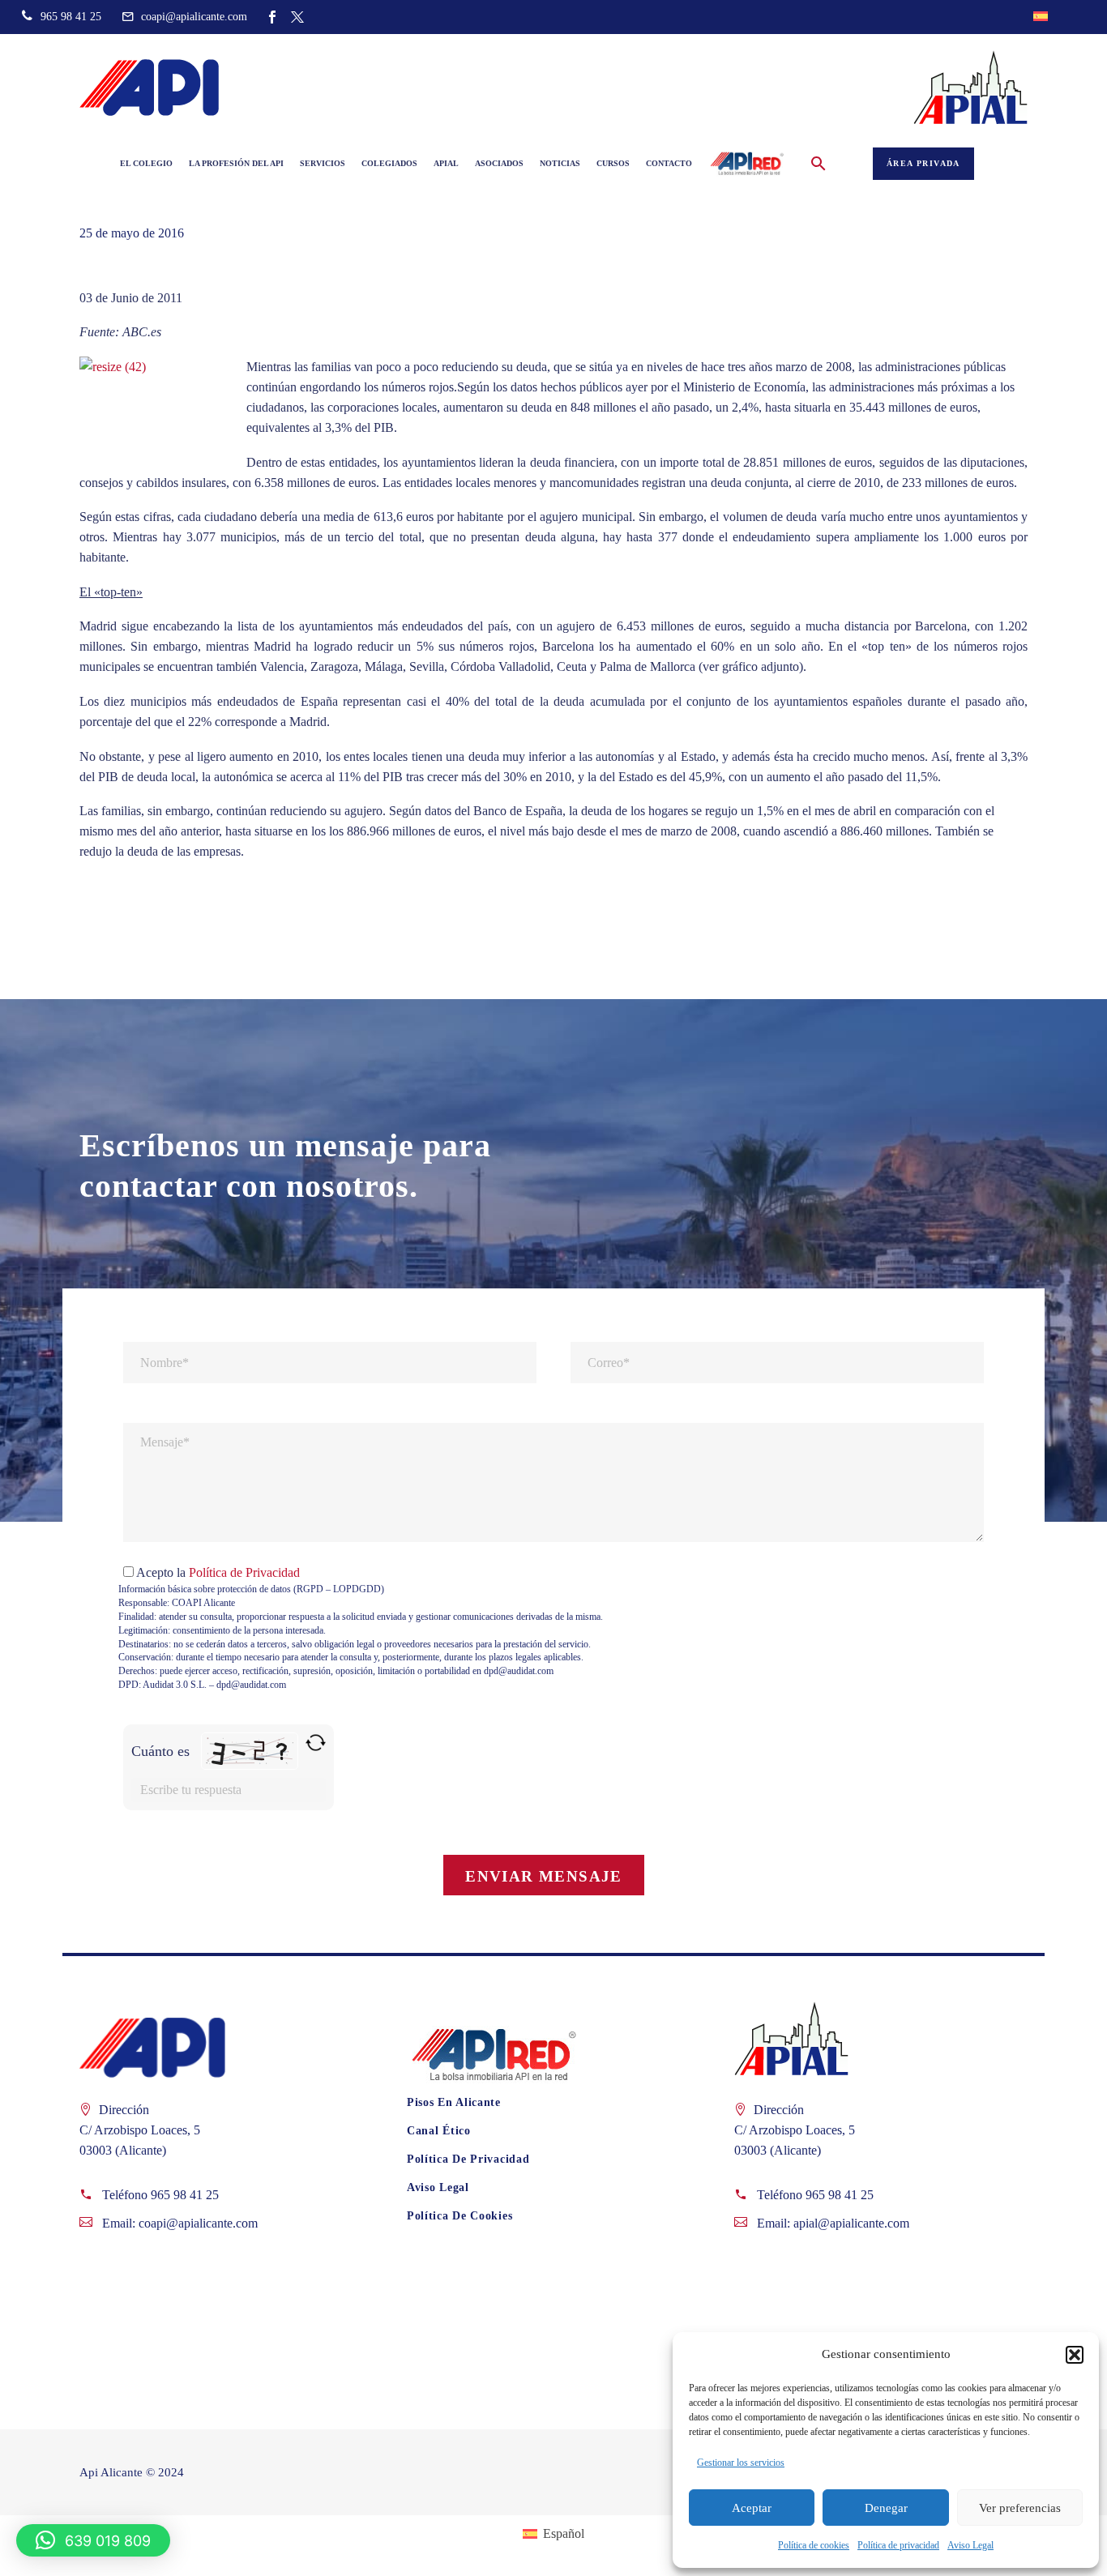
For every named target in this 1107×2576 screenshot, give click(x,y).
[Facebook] (272, 17)
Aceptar (752, 2508)
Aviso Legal (970, 2545)
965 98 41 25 (185, 2195)
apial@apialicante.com (851, 2223)
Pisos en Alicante (454, 2102)
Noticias (560, 163)
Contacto (669, 163)
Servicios (323, 163)
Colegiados (389, 163)
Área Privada (923, 163)
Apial (446, 163)
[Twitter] (297, 17)
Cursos (613, 163)
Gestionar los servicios (741, 2463)
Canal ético (439, 2131)
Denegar (886, 2508)
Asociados (499, 163)
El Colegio (146, 163)
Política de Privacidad (244, 1572)
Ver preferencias (1020, 2508)
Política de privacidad (898, 2545)
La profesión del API (236, 163)
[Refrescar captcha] (316, 1743)
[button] (1075, 2355)
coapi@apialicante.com (198, 2223)
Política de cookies (814, 2545)
